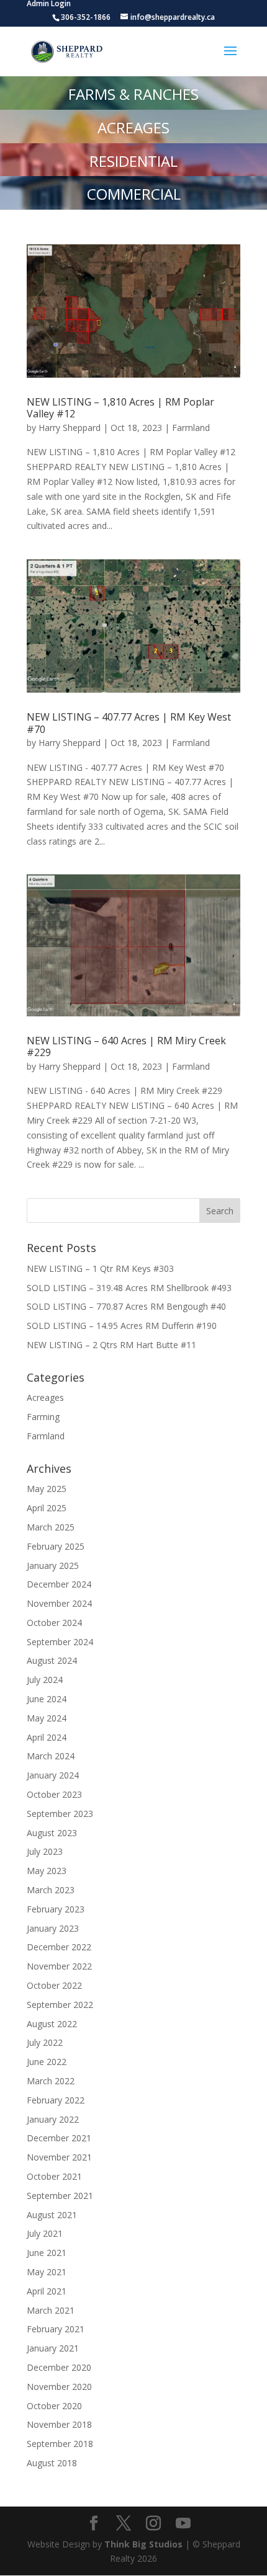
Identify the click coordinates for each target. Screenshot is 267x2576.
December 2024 (59, 1584)
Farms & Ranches (133, 94)
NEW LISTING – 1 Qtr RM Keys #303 (100, 1268)
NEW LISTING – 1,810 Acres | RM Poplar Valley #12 (120, 408)
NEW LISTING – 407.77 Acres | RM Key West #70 (129, 723)
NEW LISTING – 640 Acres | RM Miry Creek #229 (126, 1046)
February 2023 (56, 1909)
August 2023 (52, 1833)
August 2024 (52, 1660)
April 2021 (47, 2291)
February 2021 (56, 2329)
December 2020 (59, 2367)
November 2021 (59, 2157)
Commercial (134, 194)
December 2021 (59, 2138)
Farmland (191, 428)
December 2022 (59, 1947)
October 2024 (54, 1623)
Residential (133, 161)
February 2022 (56, 2100)
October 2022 (54, 1985)
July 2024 (45, 1680)
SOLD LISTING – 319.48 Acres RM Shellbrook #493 (129, 1288)
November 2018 (59, 2424)
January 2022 (53, 2119)
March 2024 (51, 1756)
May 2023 (47, 1871)
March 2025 (51, 1527)
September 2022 (60, 2005)
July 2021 (45, 2233)
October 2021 (54, 2176)
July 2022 (45, 2042)
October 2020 (54, 2406)
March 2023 (51, 1890)
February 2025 (56, 1546)
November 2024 (59, 1603)
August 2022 (52, 2024)
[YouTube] (183, 2524)
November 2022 (59, 1966)
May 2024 (47, 1718)
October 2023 (54, 1794)
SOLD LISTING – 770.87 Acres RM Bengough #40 (126, 1306)
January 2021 (53, 2348)
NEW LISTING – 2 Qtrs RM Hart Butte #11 (111, 1345)
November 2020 (59, 2387)
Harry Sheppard (70, 428)
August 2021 (52, 2215)
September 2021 (60, 2196)
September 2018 (60, 2444)
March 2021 (51, 2310)
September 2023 (60, 1814)
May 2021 (47, 2272)
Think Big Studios (143, 2544)
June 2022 (47, 2062)
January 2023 (53, 1928)
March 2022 (51, 2081)
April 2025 (47, 1508)
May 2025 (47, 1489)
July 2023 (45, 1851)
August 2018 (52, 2463)
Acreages (133, 127)
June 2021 (47, 2253)
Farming (43, 1417)
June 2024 (47, 1699)
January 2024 (53, 1775)
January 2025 (53, 1566)
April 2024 (47, 1737)
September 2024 (60, 1642)
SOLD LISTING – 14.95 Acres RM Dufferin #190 (122, 1326)
